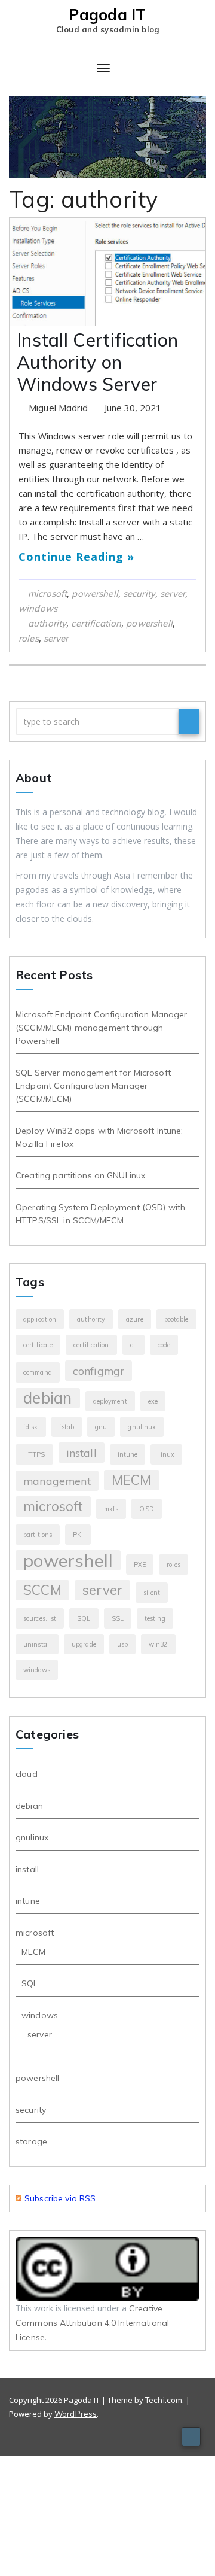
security (139, 593)
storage (31, 2141)
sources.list (40, 1618)
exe (153, 1401)
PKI (78, 1535)
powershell (95, 593)
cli (133, 1345)
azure (135, 1319)
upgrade (84, 1644)
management (57, 1481)
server (173, 593)
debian (48, 1398)
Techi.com (164, 2400)
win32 (158, 1644)
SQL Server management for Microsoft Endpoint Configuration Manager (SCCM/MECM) (93, 1086)
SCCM (42, 1590)
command (38, 1372)
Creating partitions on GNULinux (80, 1175)
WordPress (76, 2414)
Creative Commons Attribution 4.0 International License (92, 2323)
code (164, 1345)
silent (152, 1593)
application (40, 1319)
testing (155, 1618)
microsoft (47, 593)
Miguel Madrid (59, 408)
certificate (38, 1345)
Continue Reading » (76, 557)
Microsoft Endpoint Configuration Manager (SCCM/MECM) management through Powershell (102, 1028)
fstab (67, 1427)
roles (29, 638)
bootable (176, 1319)
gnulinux (142, 1427)
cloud (27, 1774)
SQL (84, 1618)
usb (122, 1644)
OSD (146, 1509)
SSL (118, 1618)
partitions (38, 1535)
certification (96, 623)
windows (38, 608)
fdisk (31, 1427)
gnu (101, 1427)
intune (128, 1454)
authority (47, 623)
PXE (140, 1565)
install (82, 1453)
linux (166, 1454)
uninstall (37, 1644)
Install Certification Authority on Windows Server (97, 362)
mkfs (111, 1509)
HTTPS (34, 1454)
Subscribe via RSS (60, 2198)
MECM (132, 1480)
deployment (110, 1401)
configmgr (99, 1371)
